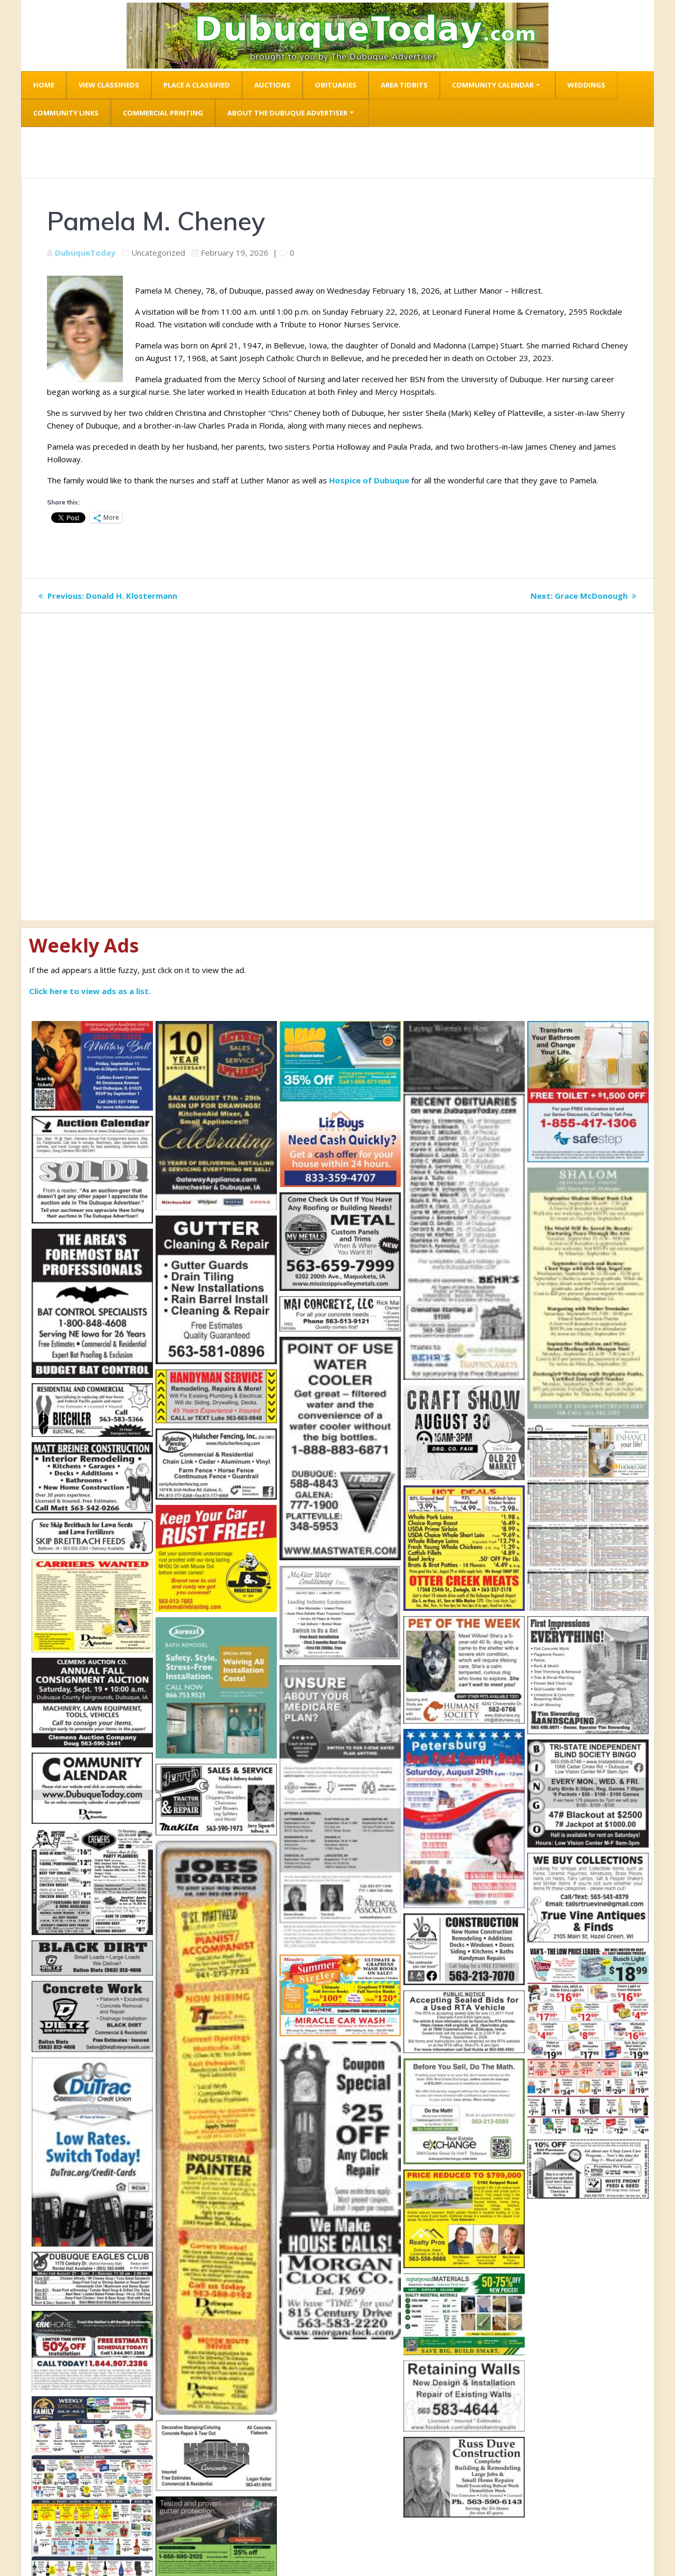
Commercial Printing (163, 113)
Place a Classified (197, 85)
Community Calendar (493, 85)
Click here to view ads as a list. (90, 991)
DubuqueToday (85, 252)
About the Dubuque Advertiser (287, 113)
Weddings (586, 85)
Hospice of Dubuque (369, 480)
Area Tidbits (404, 85)
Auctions (272, 85)
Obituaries (336, 85)
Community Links (66, 113)
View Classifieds (109, 85)
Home (44, 85)
